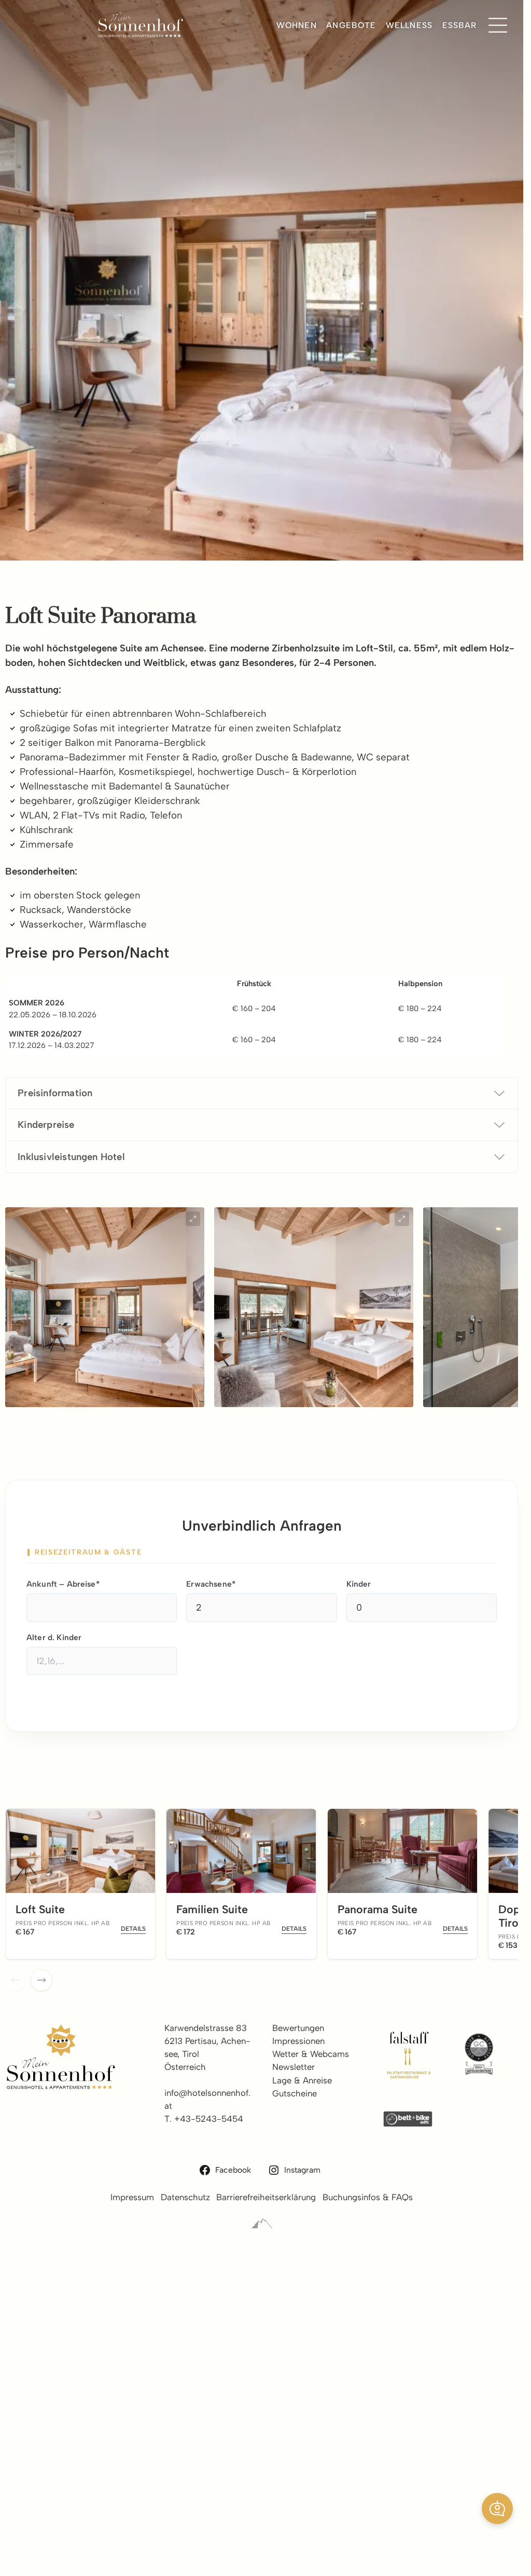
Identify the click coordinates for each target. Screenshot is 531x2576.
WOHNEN (297, 25)
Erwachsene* (211, 1584)
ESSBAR (460, 25)
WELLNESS (409, 25)
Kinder (359, 1584)
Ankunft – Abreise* (63, 1584)
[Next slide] (41, 1980)
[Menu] (498, 25)
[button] (497, 2509)
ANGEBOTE (351, 25)
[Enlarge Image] (193, 1219)
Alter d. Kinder (54, 1637)
